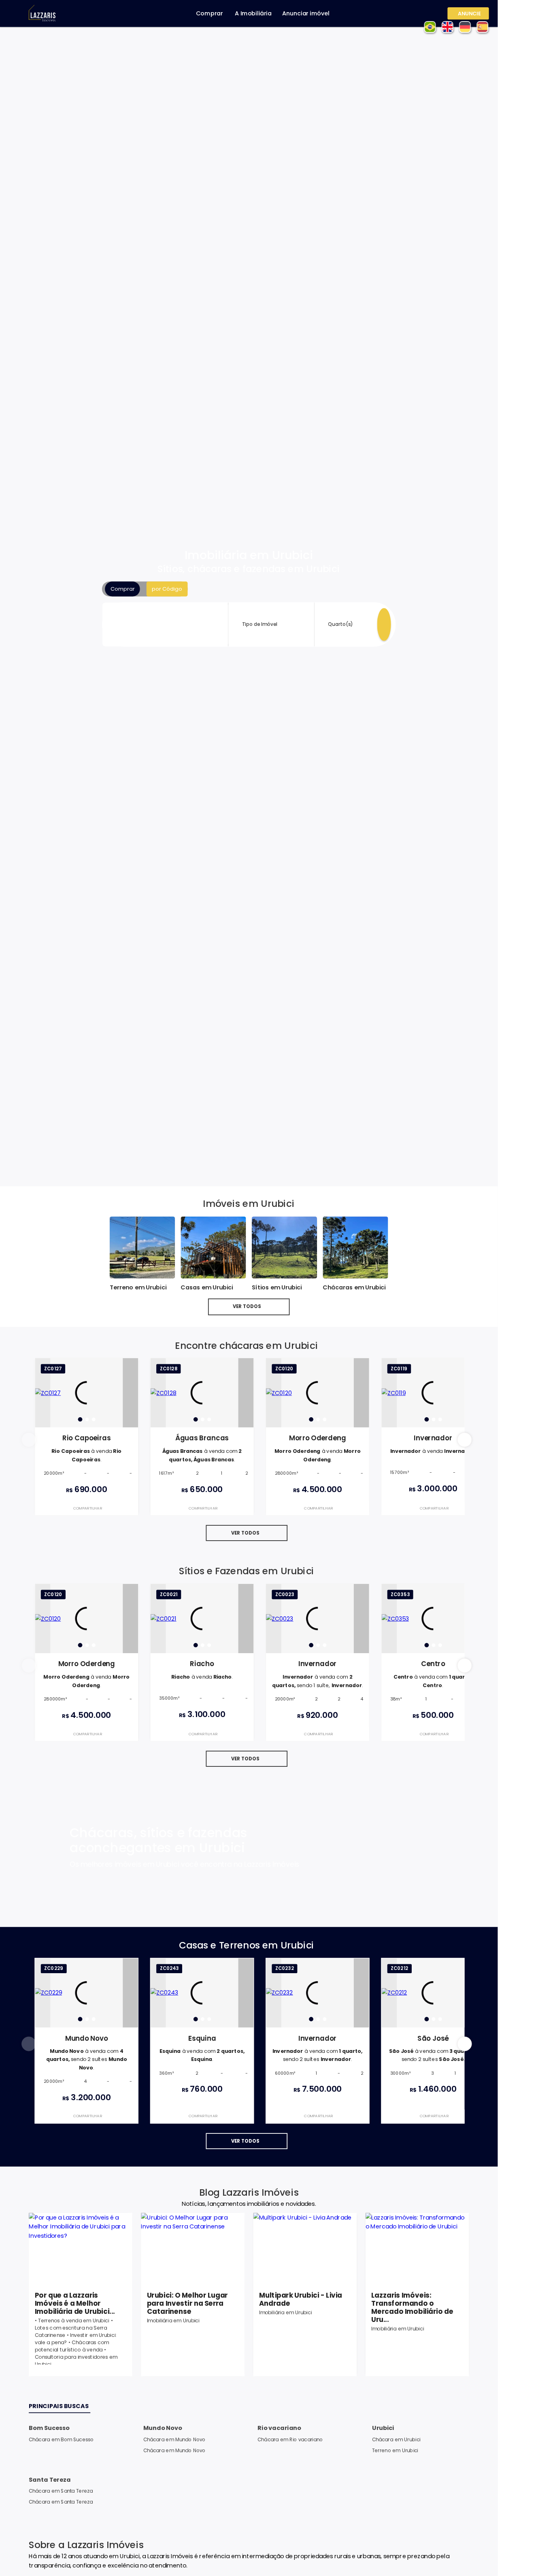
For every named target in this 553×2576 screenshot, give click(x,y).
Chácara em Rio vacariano (290, 2439)
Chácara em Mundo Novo (174, 2439)
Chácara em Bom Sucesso (61, 2439)
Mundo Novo (163, 2428)
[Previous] (43, 1393)
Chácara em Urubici (396, 2439)
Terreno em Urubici (395, 2450)
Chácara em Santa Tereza (61, 2491)
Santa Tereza (50, 2480)
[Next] (130, 1393)
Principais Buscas (59, 2406)
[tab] (80, 1419)
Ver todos (247, 1306)
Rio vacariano (279, 2428)
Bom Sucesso (49, 2428)
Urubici (383, 2428)
